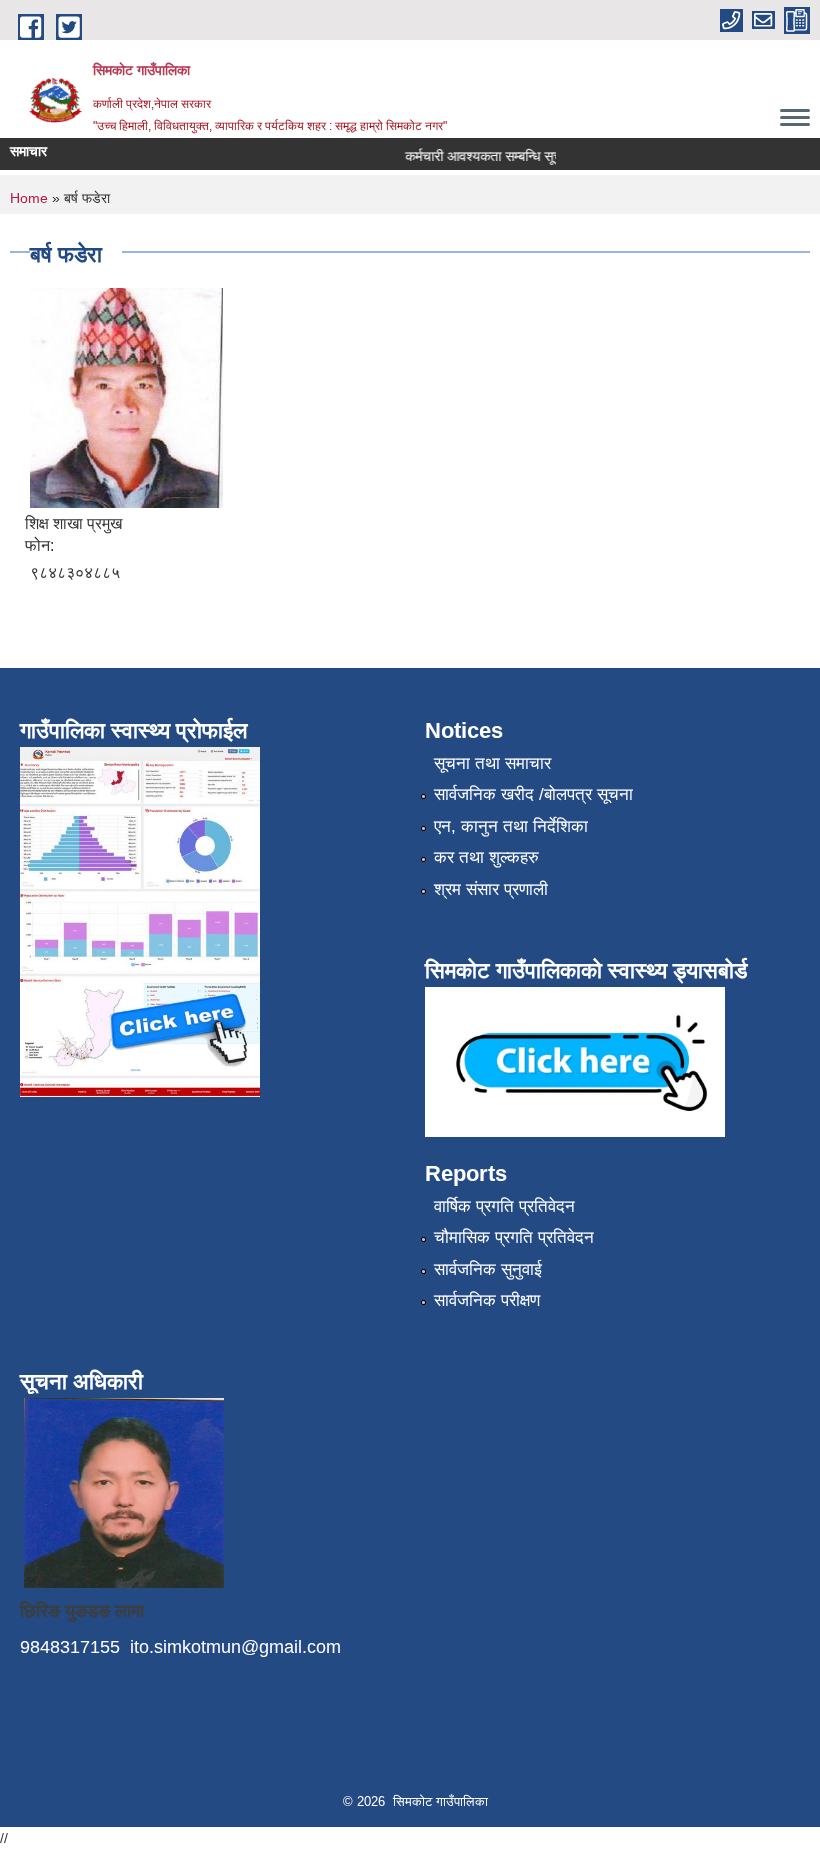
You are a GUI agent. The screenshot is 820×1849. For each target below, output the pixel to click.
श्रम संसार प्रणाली (491, 889)
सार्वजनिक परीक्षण (487, 1300)
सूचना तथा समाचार (492, 763)
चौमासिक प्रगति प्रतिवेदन (514, 1237)
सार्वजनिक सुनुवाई (488, 1269)
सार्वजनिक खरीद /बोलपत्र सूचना (533, 794)
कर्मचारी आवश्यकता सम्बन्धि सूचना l (480, 156)
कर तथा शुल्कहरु (486, 857)
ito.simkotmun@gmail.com (235, 1647)
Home (29, 198)
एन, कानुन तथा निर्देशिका (511, 826)
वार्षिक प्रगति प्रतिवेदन (504, 1206)
